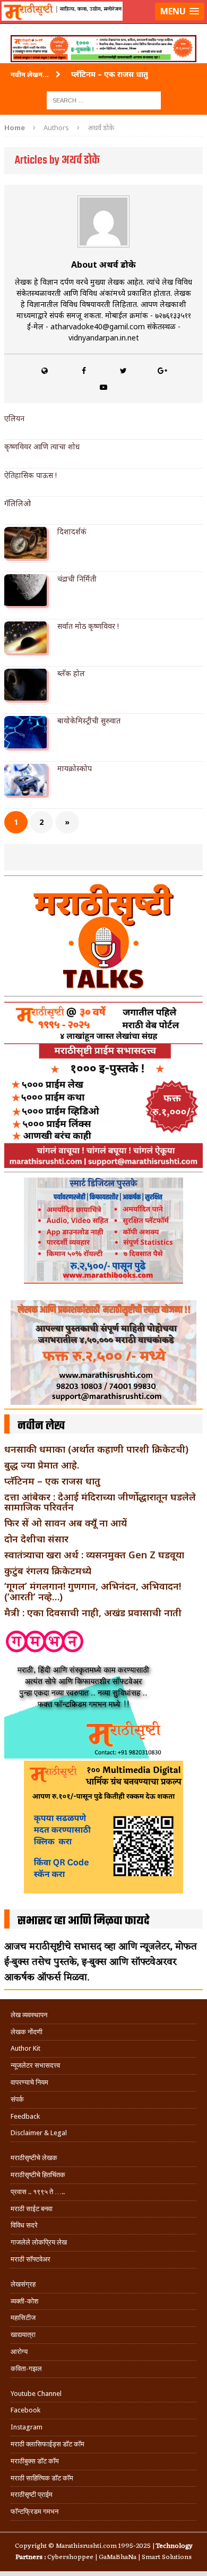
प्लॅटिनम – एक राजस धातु (52, 1481)
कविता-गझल (26, 2369)
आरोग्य (19, 2352)
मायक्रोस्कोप (75, 768)
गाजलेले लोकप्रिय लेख (39, 2242)
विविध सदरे (24, 2225)
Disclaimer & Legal (39, 2133)
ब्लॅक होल (71, 673)
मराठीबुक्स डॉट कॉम (35, 2461)
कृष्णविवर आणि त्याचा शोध (42, 446)
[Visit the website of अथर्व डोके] (45, 370)
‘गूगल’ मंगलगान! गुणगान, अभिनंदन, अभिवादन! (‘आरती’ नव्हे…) (93, 1591)
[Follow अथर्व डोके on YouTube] (103, 387)
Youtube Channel (36, 2394)
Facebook (25, 2410)
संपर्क (17, 2099)
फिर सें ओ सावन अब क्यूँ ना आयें (66, 1523)
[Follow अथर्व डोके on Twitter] (123, 370)
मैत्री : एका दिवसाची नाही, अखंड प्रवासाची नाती (93, 1613)
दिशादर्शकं (72, 531)
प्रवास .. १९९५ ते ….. (38, 2192)
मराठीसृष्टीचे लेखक (34, 2158)
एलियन (14, 418)
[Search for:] (104, 100)
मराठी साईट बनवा (32, 2209)
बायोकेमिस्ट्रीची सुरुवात (89, 720)
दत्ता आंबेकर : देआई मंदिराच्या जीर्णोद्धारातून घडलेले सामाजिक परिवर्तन (100, 1502)
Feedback (25, 2116)
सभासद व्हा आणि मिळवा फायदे (84, 1921)
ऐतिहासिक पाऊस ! (31, 475)
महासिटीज (23, 2318)
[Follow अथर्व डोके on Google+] (162, 370)
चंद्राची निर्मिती (77, 579)
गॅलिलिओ (18, 503)
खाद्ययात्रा (23, 2335)
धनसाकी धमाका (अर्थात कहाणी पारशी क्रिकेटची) (96, 1449)
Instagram (27, 2427)
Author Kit (25, 2048)
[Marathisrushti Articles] (103, 24)
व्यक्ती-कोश (24, 2301)
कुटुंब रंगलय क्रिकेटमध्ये (48, 1571)
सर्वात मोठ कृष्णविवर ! (88, 626)
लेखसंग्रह (23, 2284)
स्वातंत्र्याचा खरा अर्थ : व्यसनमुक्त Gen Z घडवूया (94, 1555)
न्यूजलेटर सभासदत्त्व (35, 2065)
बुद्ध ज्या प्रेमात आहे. (42, 1465)
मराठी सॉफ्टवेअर (31, 2259)
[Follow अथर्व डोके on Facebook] (84, 370)
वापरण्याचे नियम (29, 2082)
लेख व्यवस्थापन (29, 2015)
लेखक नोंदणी (27, 2032)
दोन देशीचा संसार (36, 1539)
